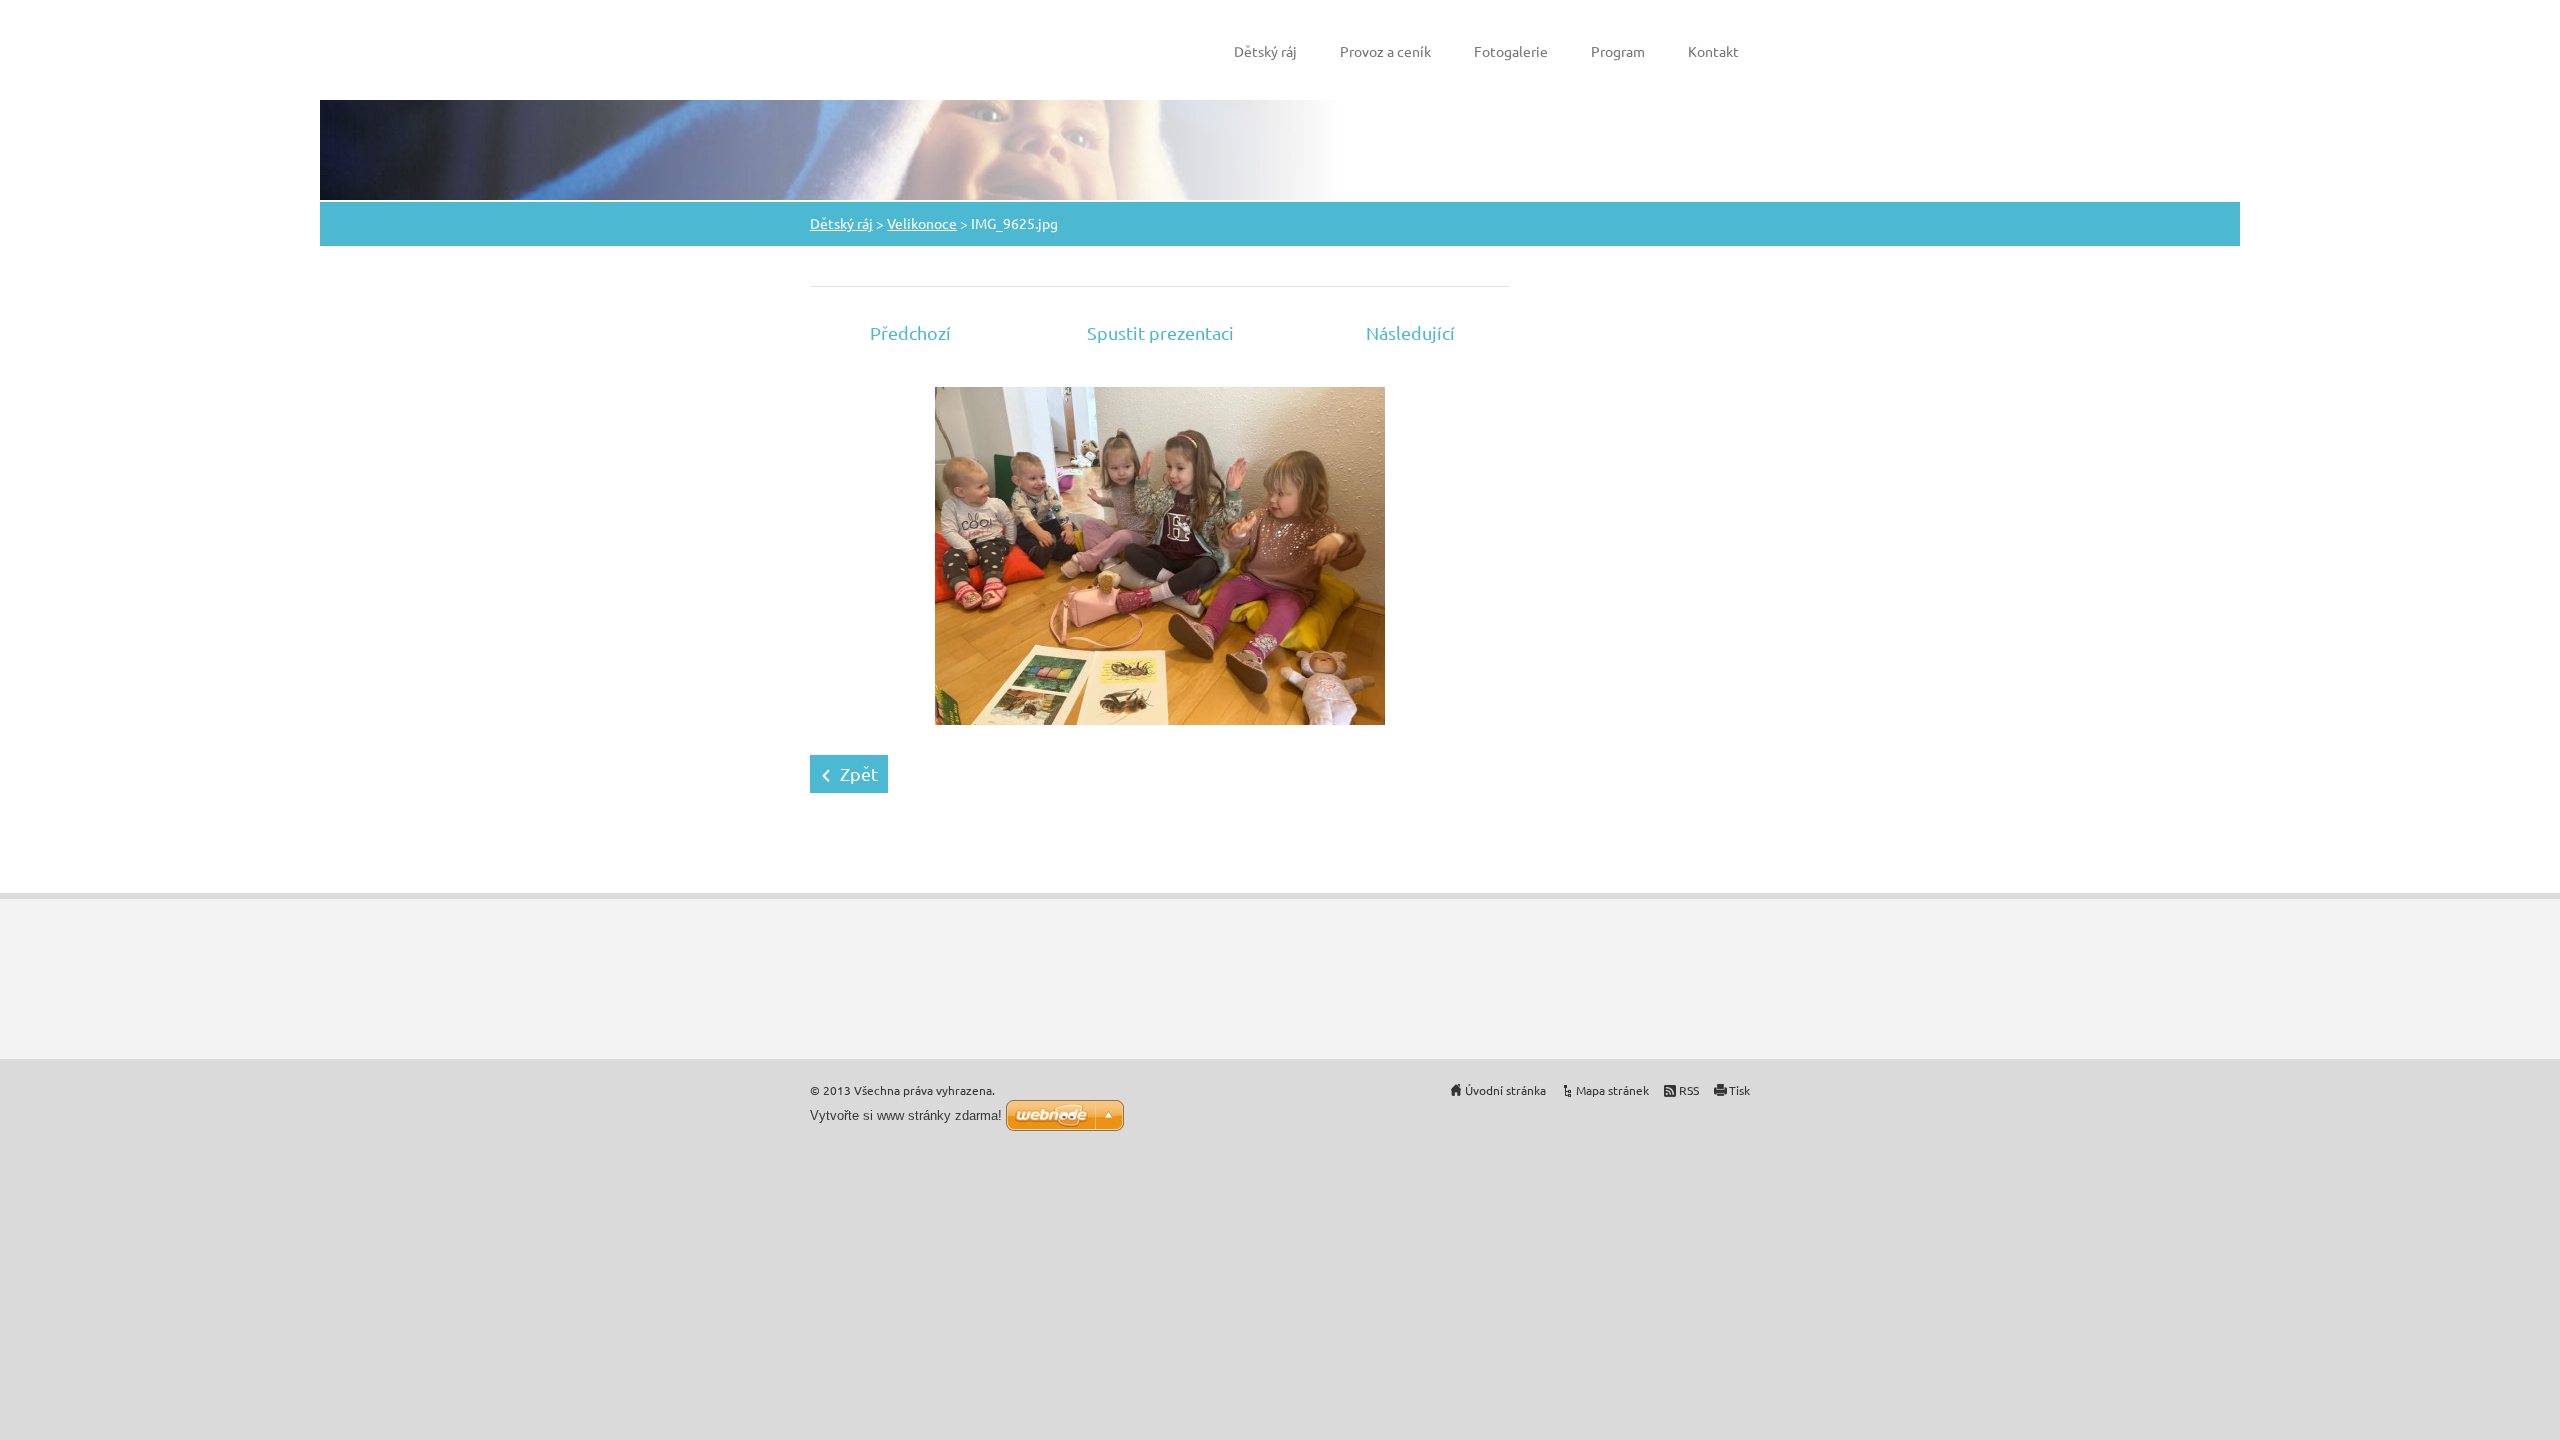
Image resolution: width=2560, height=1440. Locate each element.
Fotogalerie (1511, 51)
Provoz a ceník (1385, 51)
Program (1618, 51)
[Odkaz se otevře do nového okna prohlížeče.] (1160, 553)
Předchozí (910, 332)
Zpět (859, 773)
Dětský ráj (1265, 51)
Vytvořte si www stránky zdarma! (906, 1115)
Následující (1410, 332)
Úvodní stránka (1505, 1090)
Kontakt (1713, 51)
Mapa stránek (1612, 1090)
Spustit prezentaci (1160, 332)
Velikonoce (922, 223)
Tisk (1739, 1090)
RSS (1689, 1090)
